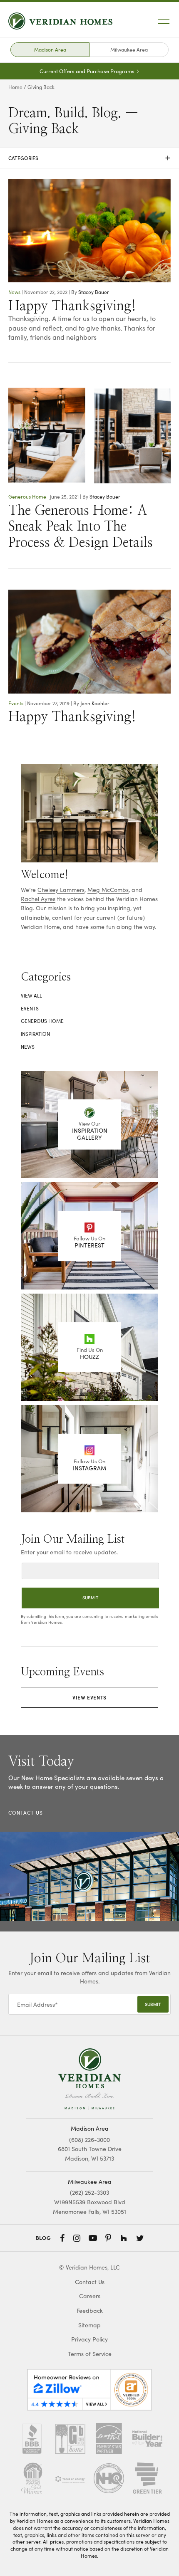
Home (15, 87)
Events (16, 703)
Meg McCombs (108, 890)
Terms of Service (90, 2354)
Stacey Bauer (94, 292)
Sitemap (89, 2325)
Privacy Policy (89, 2339)
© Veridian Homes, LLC (89, 2267)
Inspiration (35, 1034)
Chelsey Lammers (61, 890)
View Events (89, 1697)
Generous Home (27, 496)
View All (31, 995)
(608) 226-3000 (89, 2140)
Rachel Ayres (38, 899)
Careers (90, 2296)
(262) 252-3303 (89, 2192)
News (14, 292)
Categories (89, 158)
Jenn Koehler (95, 703)
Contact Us (90, 2282)
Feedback (90, 2310)
